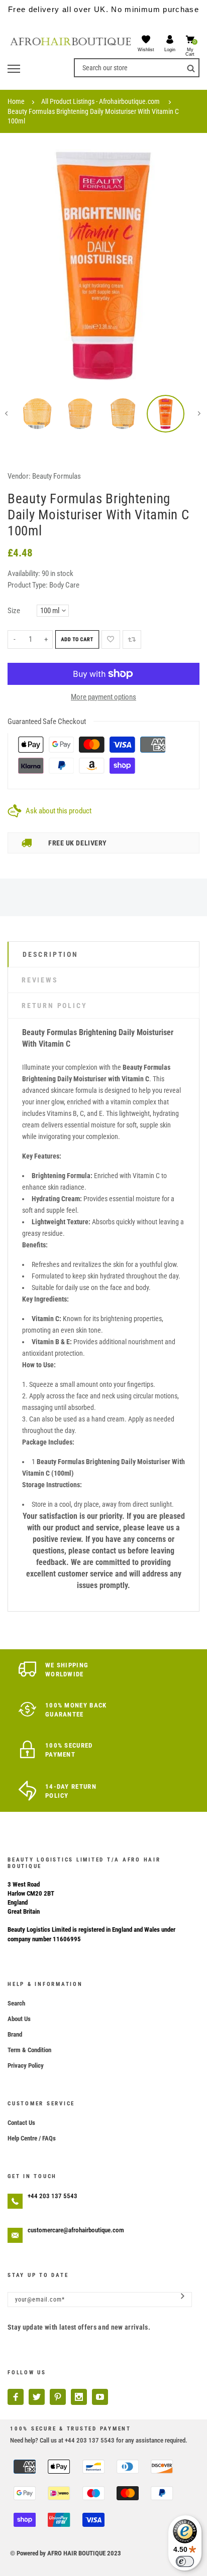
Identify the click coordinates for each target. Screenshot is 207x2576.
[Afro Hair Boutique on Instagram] (79, 2397)
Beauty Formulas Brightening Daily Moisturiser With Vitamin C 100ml (93, 116)
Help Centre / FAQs (32, 2138)
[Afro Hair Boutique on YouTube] (100, 2397)
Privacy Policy (26, 2065)
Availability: (25, 574)
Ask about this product (59, 811)
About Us (19, 2019)
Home (16, 101)
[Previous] (23, 265)
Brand (15, 2034)
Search (16, 2003)
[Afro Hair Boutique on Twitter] (37, 2397)
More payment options (103, 697)
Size (14, 611)
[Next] (184, 265)
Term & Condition (29, 2050)
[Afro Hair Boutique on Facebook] (16, 2397)
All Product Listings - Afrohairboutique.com (100, 101)
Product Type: (28, 585)
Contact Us (21, 2123)
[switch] (185, 2561)
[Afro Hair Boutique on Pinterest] (58, 2397)
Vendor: (19, 476)
